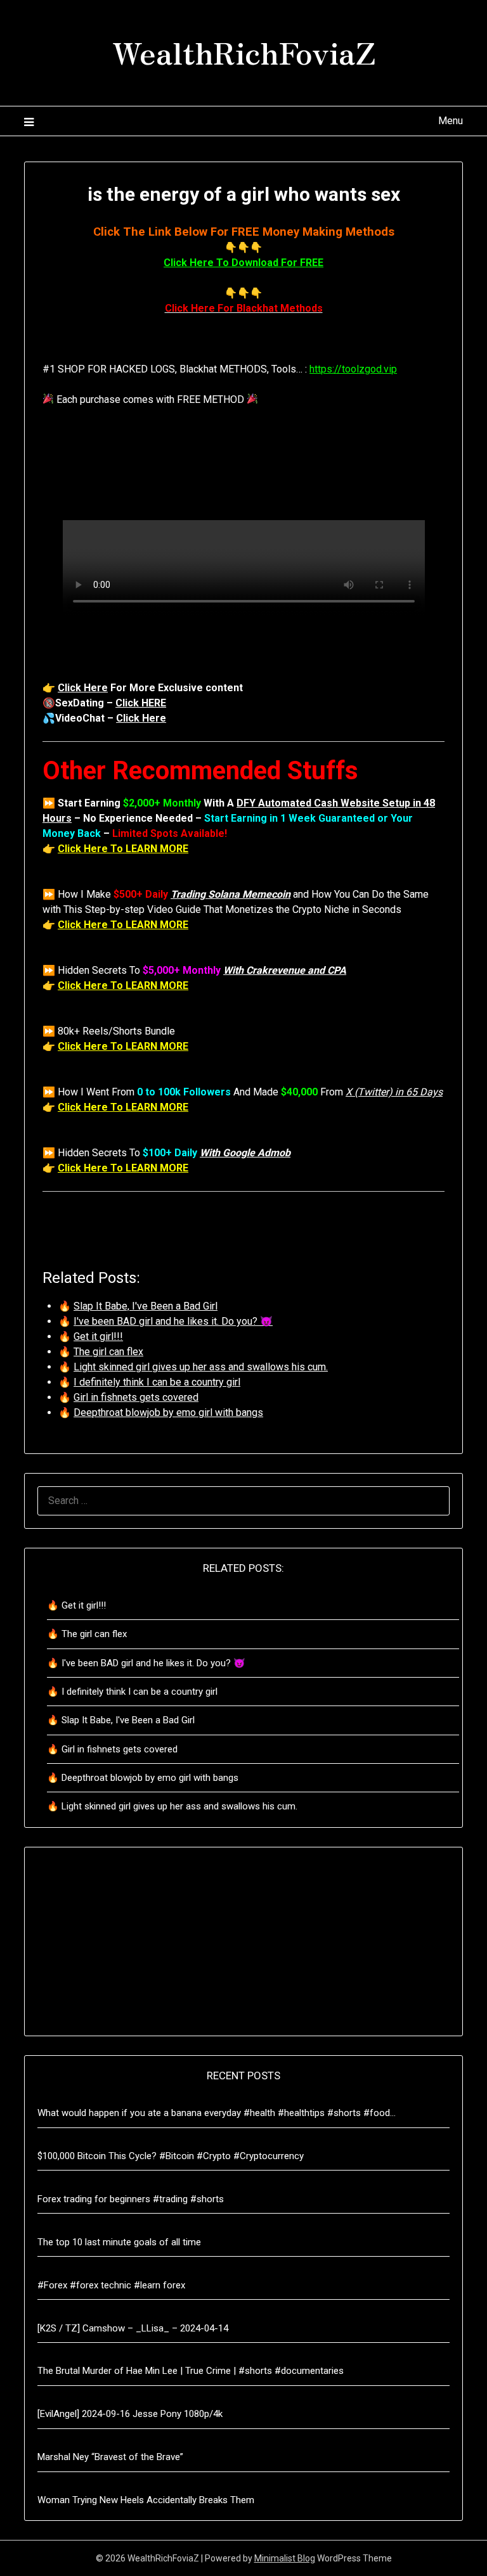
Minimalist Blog (285, 2558)
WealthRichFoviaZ (244, 51)
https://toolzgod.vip (353, 369)
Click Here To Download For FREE (243, 263)
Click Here (83, 688)
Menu (450, 121)
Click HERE (141, 703)
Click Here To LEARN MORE (123, 849)
